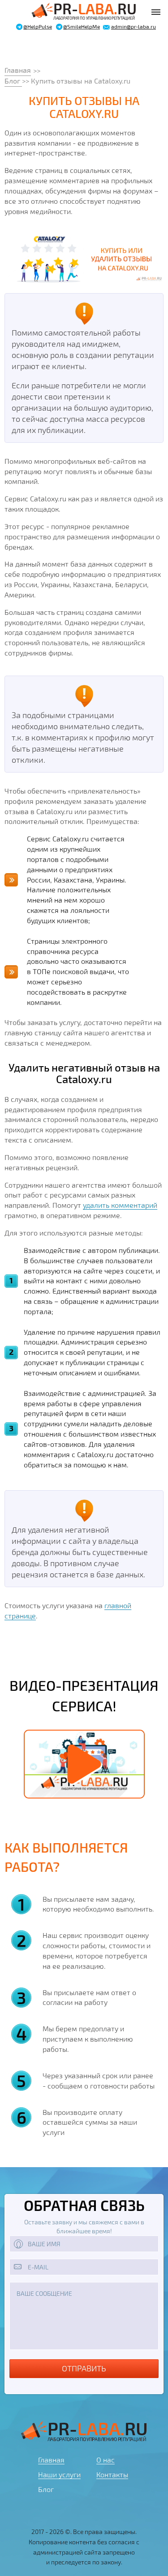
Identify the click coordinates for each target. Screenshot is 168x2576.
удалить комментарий (120, 1205)
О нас (106, 2460)
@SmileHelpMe (82, 27)
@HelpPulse (38, 27)
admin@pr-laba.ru (134, 27)
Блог (13, 81)
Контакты (112, 2474)
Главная (18, 70)
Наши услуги (59, 2474)
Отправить (84, 2368)
